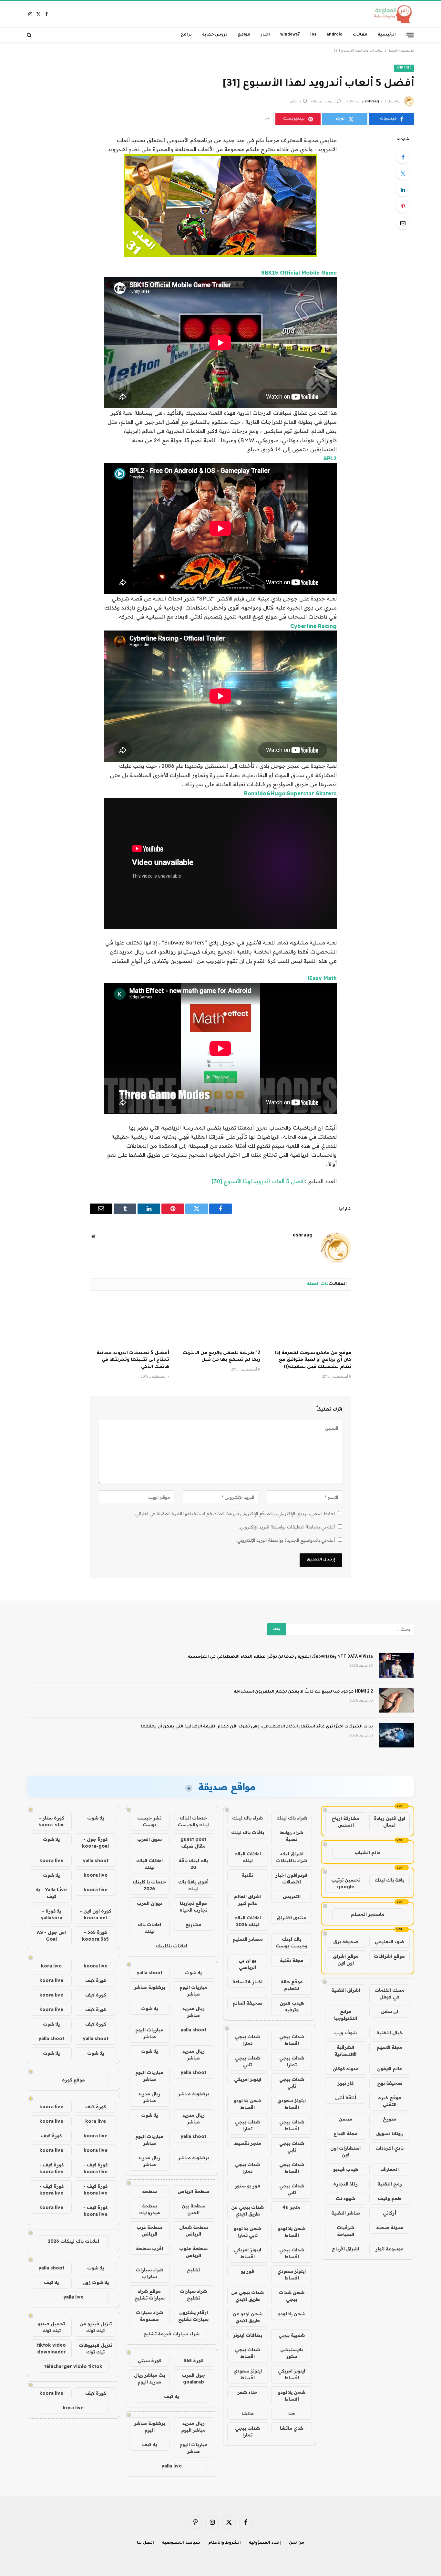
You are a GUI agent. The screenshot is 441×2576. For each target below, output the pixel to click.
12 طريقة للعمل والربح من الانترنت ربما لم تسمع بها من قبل (221, 1357)
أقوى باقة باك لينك (193, 1885)
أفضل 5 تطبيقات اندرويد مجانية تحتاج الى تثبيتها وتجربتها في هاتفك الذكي (133, 1361)
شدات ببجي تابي (247, 2061)
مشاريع (193, 1924)
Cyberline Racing (313, 626)
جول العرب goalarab (193, 2378)
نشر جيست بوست (149, 1821)
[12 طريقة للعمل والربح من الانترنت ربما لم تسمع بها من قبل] (221, 1322)
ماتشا (248, 2414)
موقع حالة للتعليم (292, 1985)
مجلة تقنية (292, 1960)
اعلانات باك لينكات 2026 (73, 2241)
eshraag (372, 102)
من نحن (297, 2543)
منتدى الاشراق (292, 1918)
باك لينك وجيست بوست (292, 1942)
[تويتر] (403, 173)
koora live (51, 1861)
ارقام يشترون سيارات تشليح (193, 2316)
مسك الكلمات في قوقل (390, 1993)
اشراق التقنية (346, 1990)
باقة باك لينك (389, 1880)
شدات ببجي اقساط (292, 2040)
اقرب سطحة (149, 2248)
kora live (51, 1966)
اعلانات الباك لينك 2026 (248, 1921)
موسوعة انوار (390, 2249)
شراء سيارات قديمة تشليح (171, 2334)
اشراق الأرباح (345, 2249)
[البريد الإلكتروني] (403, 223)
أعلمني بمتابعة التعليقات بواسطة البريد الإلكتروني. (287, 1527)
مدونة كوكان (346, 2069)
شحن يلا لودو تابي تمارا (247, 2232)
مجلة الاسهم (390, 2047)
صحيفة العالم (247, 2003)
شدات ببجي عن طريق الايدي (247, 2211)
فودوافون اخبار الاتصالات (292, 1878)
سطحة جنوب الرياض (193, 2252)
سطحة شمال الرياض (194, 2231)
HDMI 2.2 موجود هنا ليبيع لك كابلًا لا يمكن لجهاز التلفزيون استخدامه (303, 1692)
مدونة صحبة (390, 2227)
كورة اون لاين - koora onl (95, 1914)
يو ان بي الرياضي (247, 1964)
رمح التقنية (390, 2184)
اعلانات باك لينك (149, 1928)
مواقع (244, 35)
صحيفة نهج (390, 2083)
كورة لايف (96, 1980)
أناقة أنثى (346, 2098)
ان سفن (390, 2011)
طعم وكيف (390, 2198)
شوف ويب (345, 2033)
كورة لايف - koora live (95, 2168)
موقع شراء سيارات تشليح (149, 2294)
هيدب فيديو (346, 2169)
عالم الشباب (368, 1852)
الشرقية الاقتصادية (345, 2051)
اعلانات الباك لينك (248, 1857)
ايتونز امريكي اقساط (248, 2253)
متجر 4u (292, 2207)
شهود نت (345, 2198)
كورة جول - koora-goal (95, 1843)
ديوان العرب (149, 1903)
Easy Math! (322, 978)
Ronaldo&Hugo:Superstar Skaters (290, 793)
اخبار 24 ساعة (247, 1982)
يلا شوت (193, 1973)
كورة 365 (193, 2361)
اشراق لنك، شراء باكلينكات (292, 1857)
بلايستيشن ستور (292, 2353)
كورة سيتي (149, 2361)
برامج (186, 35)
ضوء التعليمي (390, 1942)
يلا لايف (171, 2396)
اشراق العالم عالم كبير (247, 1900)
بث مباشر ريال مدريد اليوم (149, 2378)
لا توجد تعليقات (323, 102)
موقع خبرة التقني (390, 2101)
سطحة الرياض (193, 2191)
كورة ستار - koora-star (51, 1821)
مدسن (345, 2119)
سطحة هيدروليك (149, 2209)
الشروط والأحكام (225, 2543)
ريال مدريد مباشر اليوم (193, 2427)
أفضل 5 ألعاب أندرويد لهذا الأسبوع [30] (258, 1181)
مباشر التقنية (346, 2213)
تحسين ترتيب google (346, 1883)
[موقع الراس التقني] (391, 14)
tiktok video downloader (51, 2348)
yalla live (172, 2466)
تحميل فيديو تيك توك (51, 2327)
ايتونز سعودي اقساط (292, 2104)
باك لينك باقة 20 (193, 1864)
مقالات (360, 35)
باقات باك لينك (248, 1832)
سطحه (149, 2191)
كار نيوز (346, 2083)
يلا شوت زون (96, 2282)
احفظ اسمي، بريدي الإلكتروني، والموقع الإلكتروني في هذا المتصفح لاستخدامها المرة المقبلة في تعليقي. (235, 1514)
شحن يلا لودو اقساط (247, 2104)
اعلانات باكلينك (172, 1946)
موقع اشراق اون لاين (346, 1960)
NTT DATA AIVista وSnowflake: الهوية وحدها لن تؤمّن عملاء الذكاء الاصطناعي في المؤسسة (280, 1657)
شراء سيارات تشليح (193, 2294)
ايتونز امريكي (248, 2079)
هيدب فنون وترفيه (292, 2006)
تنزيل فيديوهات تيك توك (95, 2348)
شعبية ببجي (292, 2335)
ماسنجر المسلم (368, 1914)
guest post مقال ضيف (193, 1843)
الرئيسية (387, 35)
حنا (292, 2414)
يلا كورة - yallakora (51, 1914)
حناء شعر (247, 2392)
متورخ (390, 2119)
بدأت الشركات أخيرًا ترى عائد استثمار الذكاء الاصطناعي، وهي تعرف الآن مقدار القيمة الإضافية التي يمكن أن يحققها (257, 1727)
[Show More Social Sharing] (267, 119)
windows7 (290, 35)
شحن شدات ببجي (292, 2296)
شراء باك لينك (292, 1818)
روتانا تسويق (390, 2133)
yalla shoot (149, 1973)
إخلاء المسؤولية (265, 2543)
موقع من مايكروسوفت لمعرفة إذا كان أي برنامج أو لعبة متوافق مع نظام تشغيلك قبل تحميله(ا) (313, 1361)
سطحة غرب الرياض (149, 2231)
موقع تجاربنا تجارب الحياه (193, 1907)
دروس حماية (215, 35)
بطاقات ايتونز (248, 2335)
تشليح (194, 2270)
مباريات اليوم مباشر (194, 1991)
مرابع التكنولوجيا (346, 2015)
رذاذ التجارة (345, 2184)
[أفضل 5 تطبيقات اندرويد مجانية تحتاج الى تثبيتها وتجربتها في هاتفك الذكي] (129, 1322)
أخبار (265, 35)
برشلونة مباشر (149, 1987)
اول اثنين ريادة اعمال (390, 1822)
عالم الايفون (390, 2069)
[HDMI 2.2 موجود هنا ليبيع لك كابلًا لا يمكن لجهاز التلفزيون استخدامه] (396, 1700)
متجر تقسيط (248, 2143)
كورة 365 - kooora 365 (95, 1936)
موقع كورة (73, 2080)
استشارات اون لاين (345, 2151)
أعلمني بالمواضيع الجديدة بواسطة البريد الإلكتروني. (286, 1540)
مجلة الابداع (346, 2133)
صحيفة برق (346, 1942)
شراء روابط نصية (292, 1836)
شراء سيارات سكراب (149, 2273)
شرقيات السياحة (345, 2231)
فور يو (247, 2271)
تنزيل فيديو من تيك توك (96, 2327)
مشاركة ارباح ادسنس (346, 1822)
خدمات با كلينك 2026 (149, 1885)
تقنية (247, 1875)
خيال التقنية (390, 2033)
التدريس (292, 1896)
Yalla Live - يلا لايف (51, 1893)
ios (313, 35)
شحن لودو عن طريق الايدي (248, 2317)
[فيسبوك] (403, 157)
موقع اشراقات (389, 1956)
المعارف (390, 2169)
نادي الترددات (390, 2148)
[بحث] (30, 35)
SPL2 (330, 458)
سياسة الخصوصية (181, 2543)
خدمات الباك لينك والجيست (194, 1821)
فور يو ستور (247, 2186)
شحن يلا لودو (292, 2314)
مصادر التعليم (248, 1939)
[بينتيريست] (403, 206)
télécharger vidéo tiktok (73, 2366)
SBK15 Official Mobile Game (299, 272)
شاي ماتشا (292, 2428)
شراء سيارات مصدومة (149, 2316)
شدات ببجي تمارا (247, 2040)
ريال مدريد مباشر (194, 2012)
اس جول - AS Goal (51, 1936)
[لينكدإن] (403, 190)
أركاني (390, 2213)
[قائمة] (410, 35)
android (334, 35)
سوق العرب (149, 1839)
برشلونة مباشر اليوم (149, 2427)
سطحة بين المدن (194, 2209)
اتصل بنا (145, 2543)
